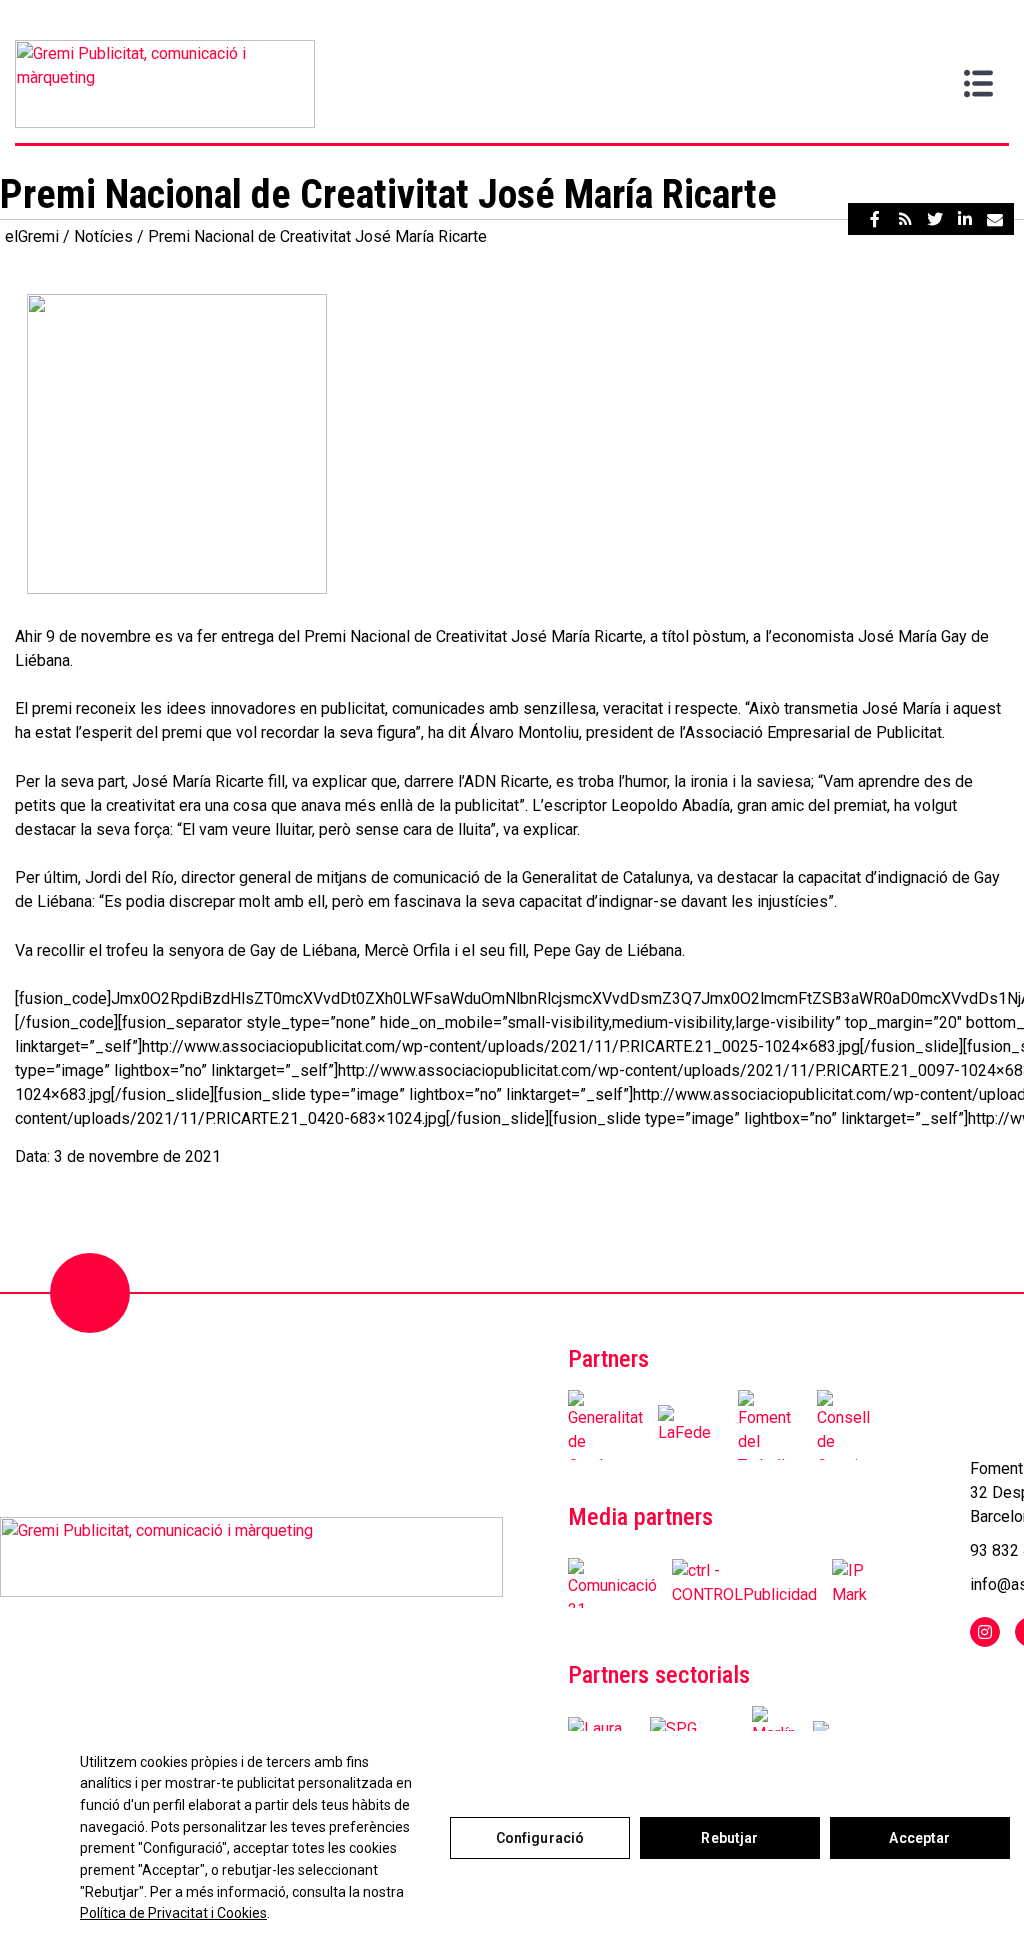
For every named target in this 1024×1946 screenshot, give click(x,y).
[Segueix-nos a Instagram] (985, 1632)
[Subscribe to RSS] (905, 219)
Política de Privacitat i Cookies (173, 1913)
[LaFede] (690, 1425)
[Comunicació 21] (612, 1583)
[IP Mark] (849, 1583)
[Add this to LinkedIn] (965, 219)
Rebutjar (729, 1838)
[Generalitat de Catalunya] (605, 1425)
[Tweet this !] (935, 219)
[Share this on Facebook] (875, 219)
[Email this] (995, 219)
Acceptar (919, 1838)
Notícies (103, 236)
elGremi (32, 236)
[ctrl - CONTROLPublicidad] (744, 1583)
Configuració (540, 1838)
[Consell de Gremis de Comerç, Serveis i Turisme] (849, 1425)
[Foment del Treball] (770, 1425)
